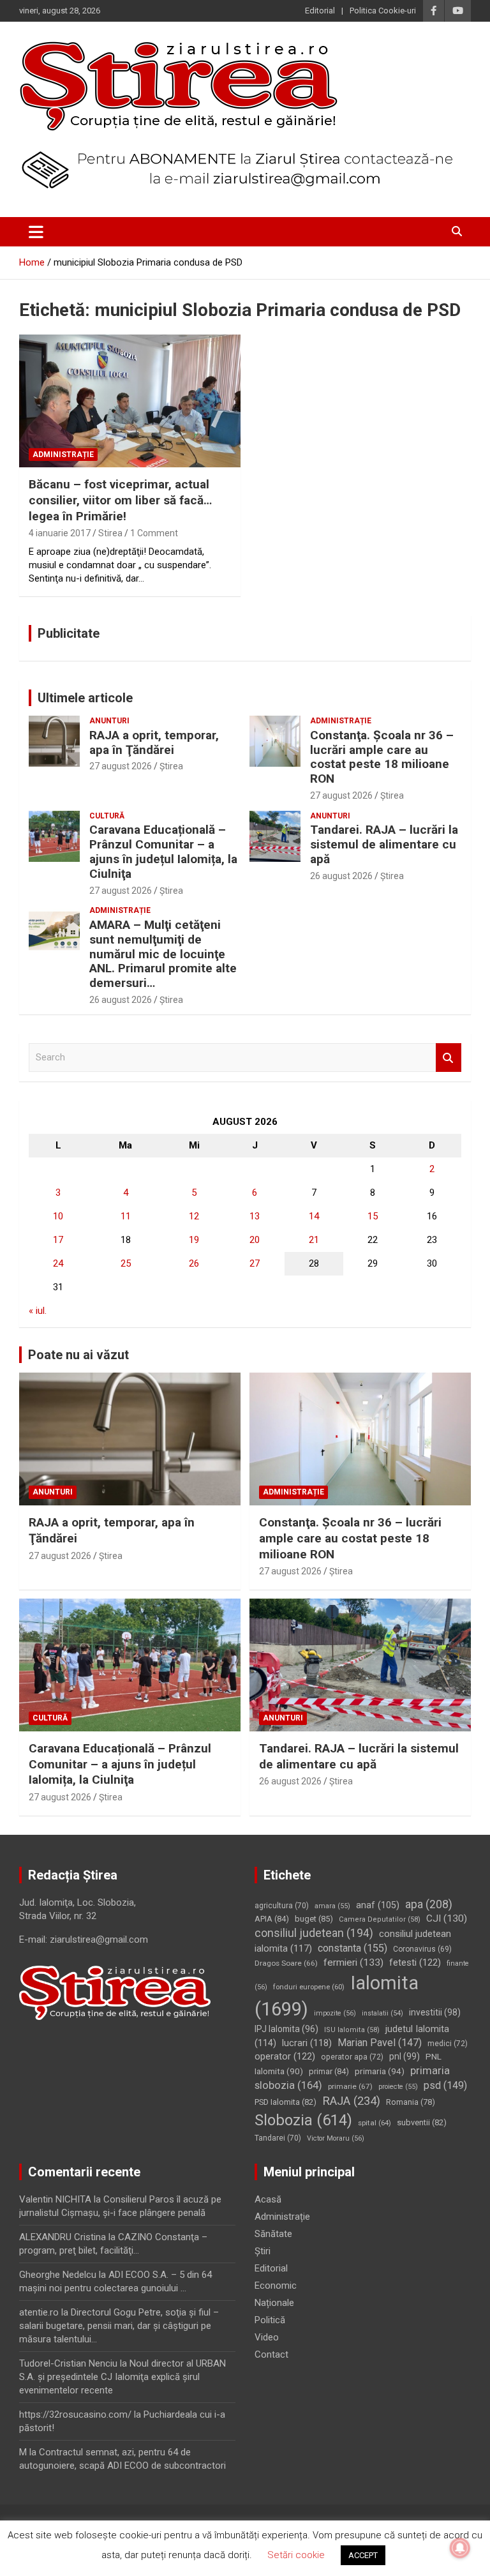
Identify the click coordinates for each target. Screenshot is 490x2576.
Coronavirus (422, 1949)
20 (255, 1240)
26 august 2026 (341, 876)
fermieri (353, 1962)
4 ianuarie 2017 (60, 533)
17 (58, 1240)
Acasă (268, 2199)
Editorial (320, 11)
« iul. (38, 1311)
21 (314, 1240)
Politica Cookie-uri (383, 11)
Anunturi (109, 721)
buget (314, 1919)
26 (194, 1263)
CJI (447, 1918)
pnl (405, 2056)
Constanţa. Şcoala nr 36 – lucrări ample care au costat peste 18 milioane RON (382, 757)
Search (449, 1058)
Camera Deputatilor (380, 1919)
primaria (380, 2071)
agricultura (282, 1906)
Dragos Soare (286, 1963)
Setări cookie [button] (296, 2555)
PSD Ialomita (286, 2102)
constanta (353, 1948)
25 (126, 1263)
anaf (378, 1905)
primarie (350, 2086)
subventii (422, 2122)
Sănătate (273, 2234)
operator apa (352, 2057)
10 (58, 1216)
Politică (270, 2320)
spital (375, 2123)
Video (267, 2337)
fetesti (415, 1962)
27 (255, 1263)
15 (373, 1216)
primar (329, 2071)
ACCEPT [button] (363, 2555)
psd (445, 2085)
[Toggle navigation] (36, 232)
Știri (263, 2251)
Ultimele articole (85, 698)
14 (314, 1216)
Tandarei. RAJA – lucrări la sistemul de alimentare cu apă (384, 844)
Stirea (110, 533)
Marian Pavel (380, 2043)
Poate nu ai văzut (78, 1355)
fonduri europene (309, 1987)
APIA (272, 1919)
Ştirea (171, 766)
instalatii (382, 2013)
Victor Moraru (336, 2138)
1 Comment (154, 533)
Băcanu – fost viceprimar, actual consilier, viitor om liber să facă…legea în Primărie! (120, 500)
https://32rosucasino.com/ (75, 2414)
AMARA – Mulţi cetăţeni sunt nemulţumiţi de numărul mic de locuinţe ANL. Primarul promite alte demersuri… (163, 954)
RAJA (351, 2101)
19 (194, 1240)
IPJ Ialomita (286, 2029)
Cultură (107, 816)
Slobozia (303, 2120)
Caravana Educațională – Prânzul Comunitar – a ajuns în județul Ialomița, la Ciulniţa (163, 851)
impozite (335, 2013)
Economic (276, 2286)
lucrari (307, 2043)
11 (126, 1216)
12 (194, 1216)
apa (429, 1904)
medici (448, 2044)
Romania (411, 2102)
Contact (271, 2354)
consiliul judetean (314, 1933)
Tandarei (278, 2138)
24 (58, 1263)
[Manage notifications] (460, 2548)
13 (255, 1216)
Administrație (63, 455)
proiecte (398, 2087)
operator (285, 2056)
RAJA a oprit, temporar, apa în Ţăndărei (154, 742)
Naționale (274, 2303)
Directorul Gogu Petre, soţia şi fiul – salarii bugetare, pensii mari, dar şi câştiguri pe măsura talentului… (119, 2326)
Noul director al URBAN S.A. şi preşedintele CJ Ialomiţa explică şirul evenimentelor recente (122, 2377)
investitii (435, 2012)
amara (332, 1906)
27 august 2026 (121, 766)
